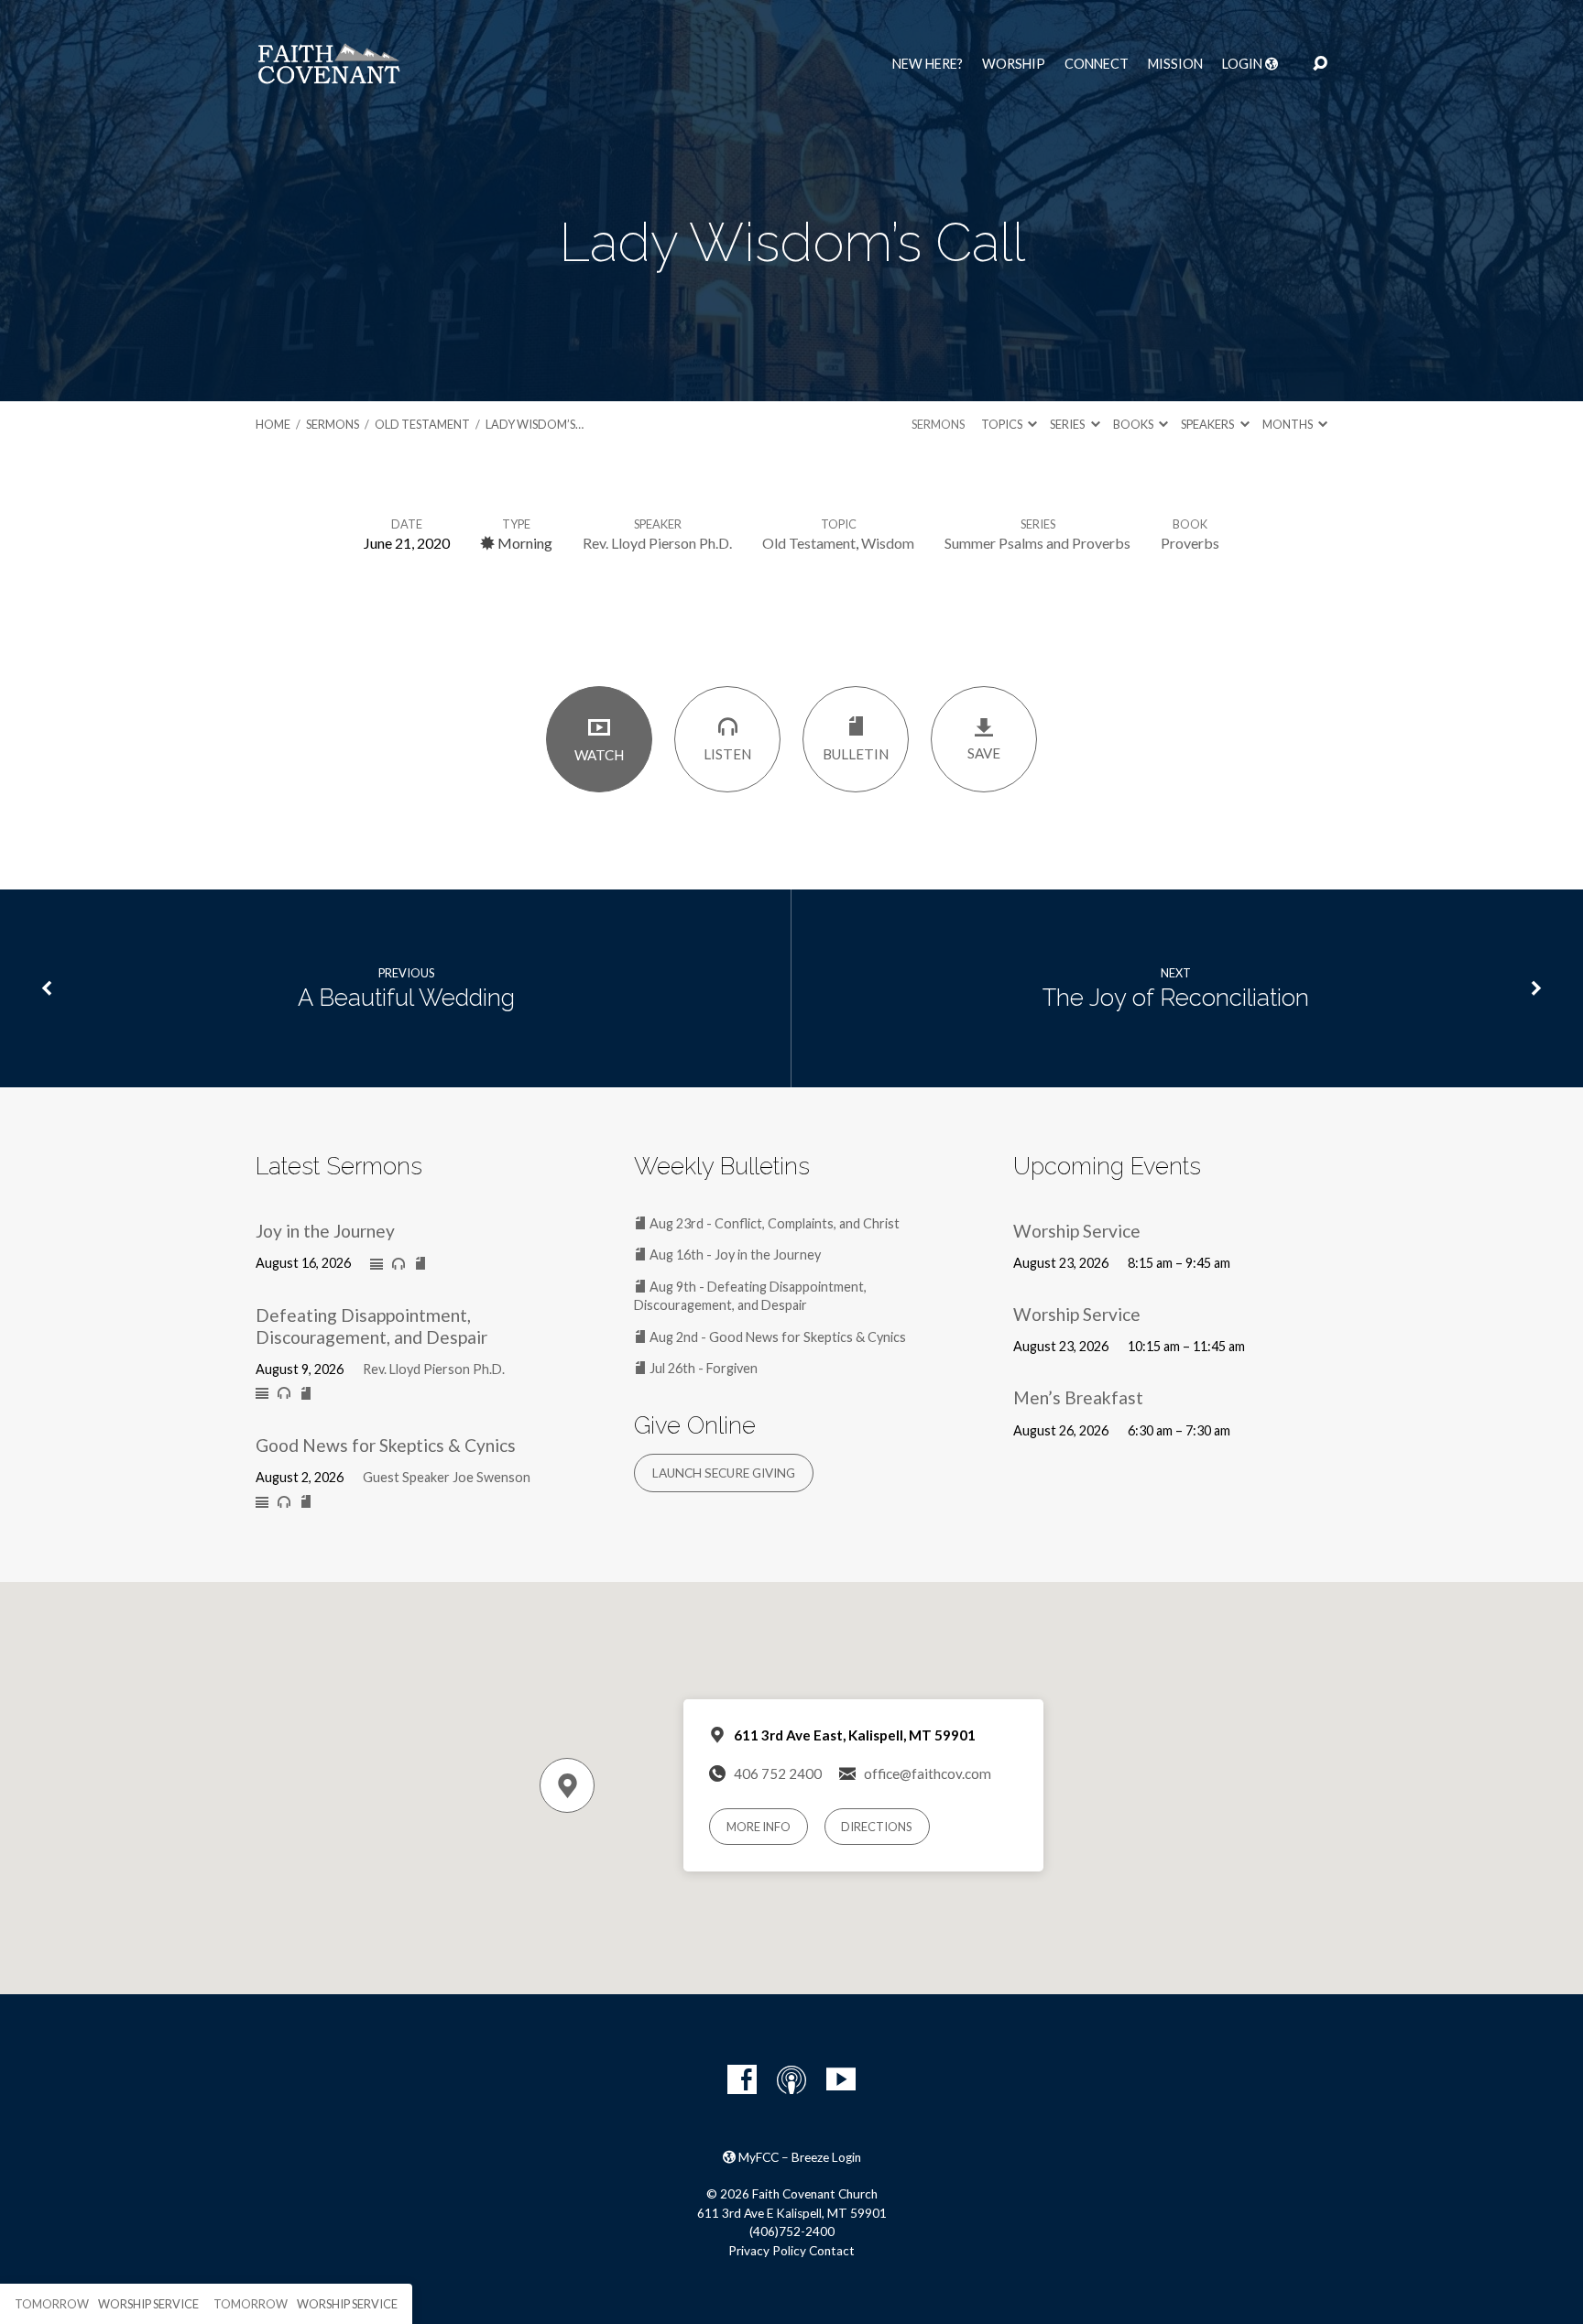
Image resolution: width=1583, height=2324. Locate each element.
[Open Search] (1320, 64)
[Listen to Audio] (398, 1264)
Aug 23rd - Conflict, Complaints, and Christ (773, 1223)
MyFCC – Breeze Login (798, 2157)
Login (1244, 64)
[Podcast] (791, 2079)
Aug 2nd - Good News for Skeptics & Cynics (776, 1337)
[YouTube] (841, 2079)
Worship (1014, 64)
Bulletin (856, 754)
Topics (1003, 424)
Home (273, 424)
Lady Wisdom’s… (535, 424)
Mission (1175, 64)
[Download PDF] (420, 1264)
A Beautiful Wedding (406, 998)
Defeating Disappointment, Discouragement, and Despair (371, 1326)
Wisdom (888, 543)
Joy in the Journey (325, 1231)
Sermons (333, 424)
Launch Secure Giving (724, 1473)
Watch (599, 755)
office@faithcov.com (928, 1773)
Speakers (1208, 424)
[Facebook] (742, 2079)
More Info (759, 1827)
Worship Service (1077, 1231)
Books (1134, 424)
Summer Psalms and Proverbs (1037, 543)
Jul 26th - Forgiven (702, 1368)
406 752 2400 (778, 1773)
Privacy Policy (767, 2251)
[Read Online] (377, 1265)
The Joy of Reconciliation (1176, 998)
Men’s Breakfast (1078, 1397)
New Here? (928, 64)
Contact (832, 2251)
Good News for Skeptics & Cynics (386, 1445)
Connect (1097, 64)
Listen (727, 754)
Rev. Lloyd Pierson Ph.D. (657, 543)
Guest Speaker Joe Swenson (447, 1477)
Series (1068, 424)
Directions (877, 1827)
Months (1288, 424)
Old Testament (422, 424)
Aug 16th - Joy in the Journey (734, 1255)
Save (984, 753)
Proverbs (1190, 543)
